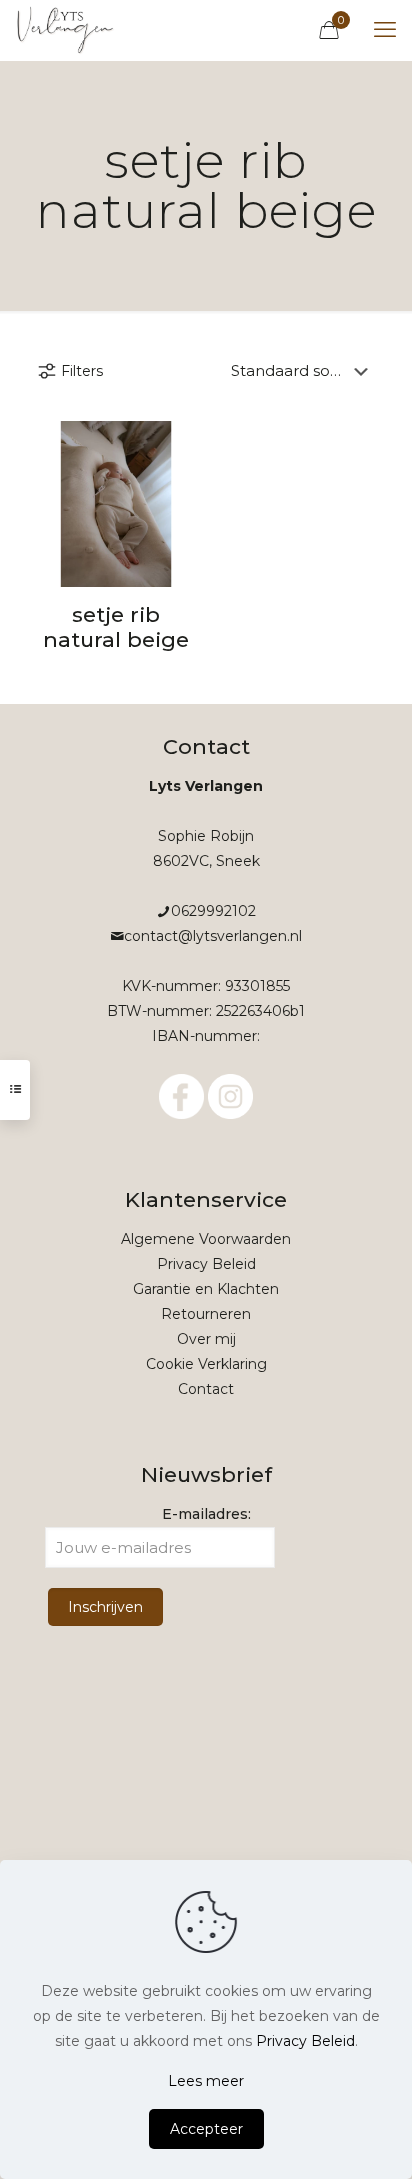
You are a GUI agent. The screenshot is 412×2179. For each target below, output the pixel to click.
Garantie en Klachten (206, 1289)
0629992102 (213, 911)
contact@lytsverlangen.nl (213, 936)
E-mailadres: (206, 1514)
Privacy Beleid (206, 1264)
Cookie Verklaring (206, 1364)
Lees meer (206, 2081)
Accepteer (206, 2129)
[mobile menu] (385, 30)
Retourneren (206, 1314)
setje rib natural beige (116, 627)
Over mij (206, 1339)
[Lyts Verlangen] (66, 30)
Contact (206, 1389)
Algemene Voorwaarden (206, 1239)
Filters (82, 371)
